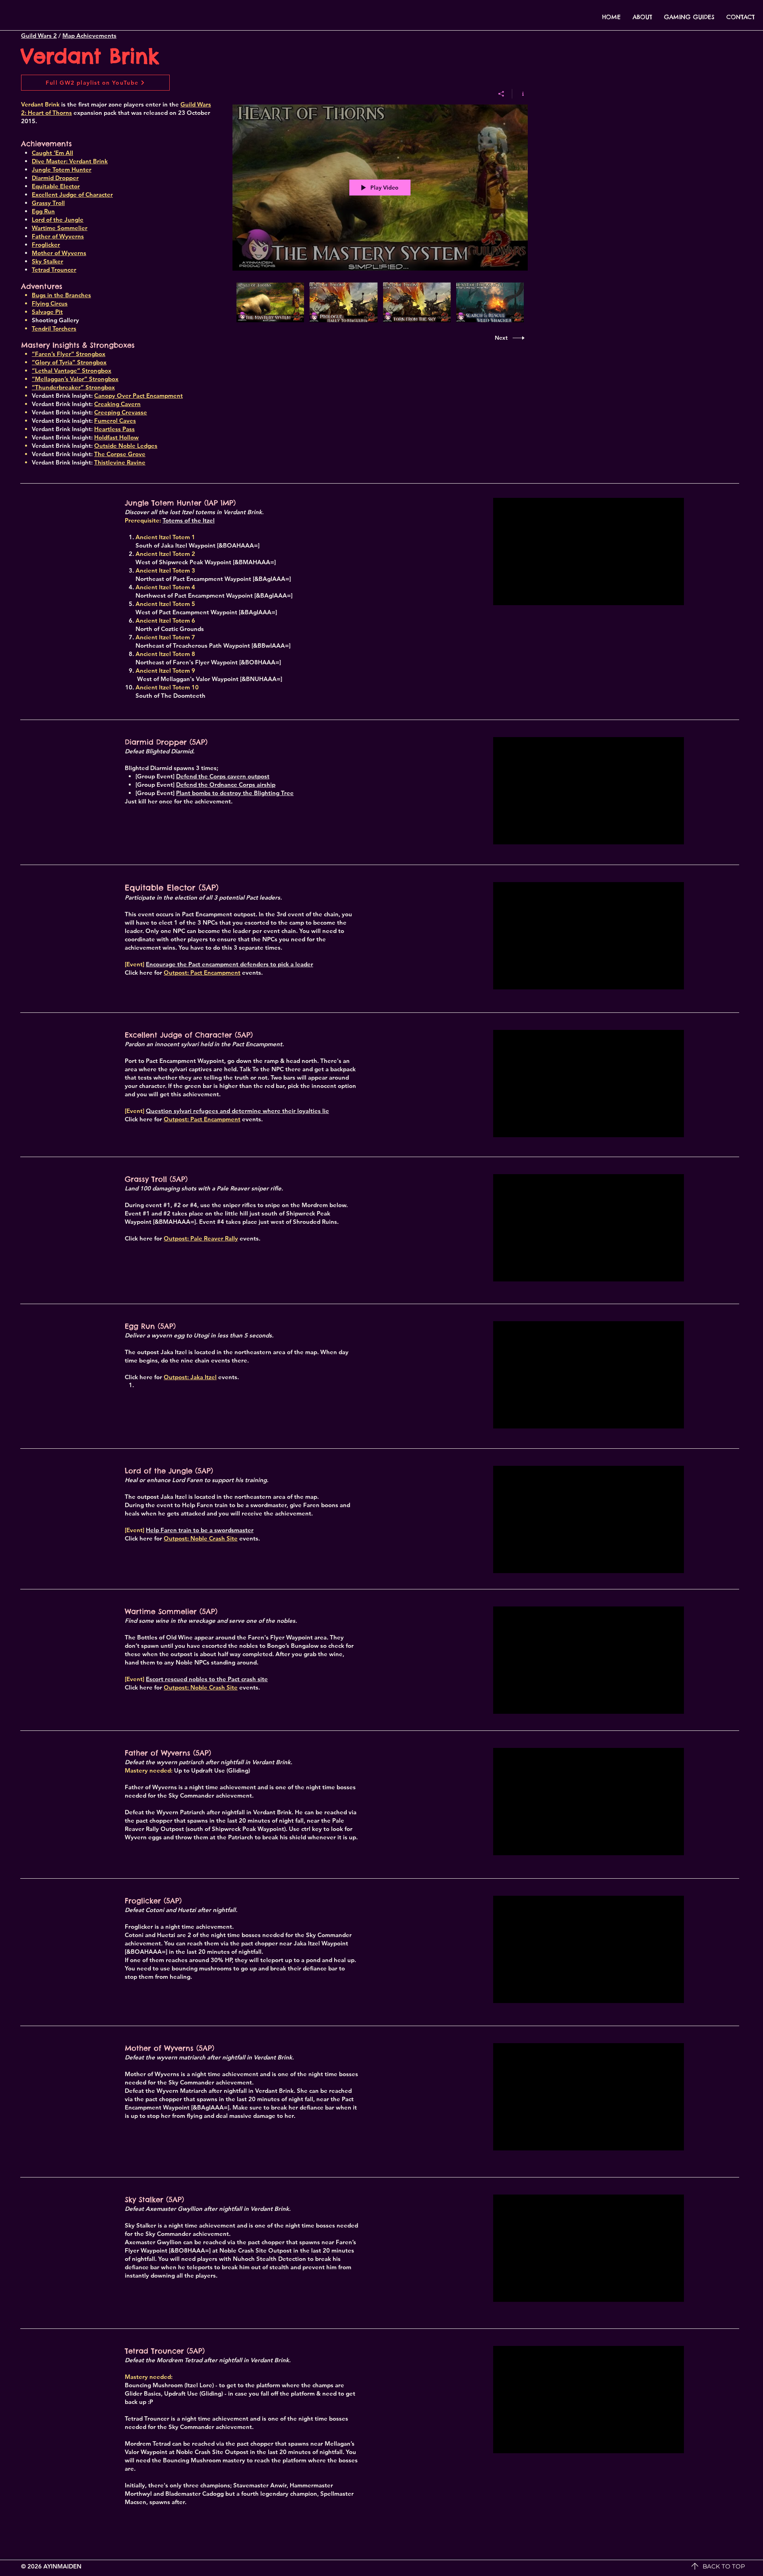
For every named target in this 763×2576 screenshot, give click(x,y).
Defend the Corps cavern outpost (223, 776)
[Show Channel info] (520, 94)
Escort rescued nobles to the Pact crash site (207, 1679)
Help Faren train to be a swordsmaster (200, 1530)
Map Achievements (89, 36)
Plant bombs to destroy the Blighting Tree (235, 793)
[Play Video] (270, 303)
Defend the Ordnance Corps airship (226, 785)
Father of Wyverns (58, 236)
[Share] (501, 94)
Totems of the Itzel (189, 520)
